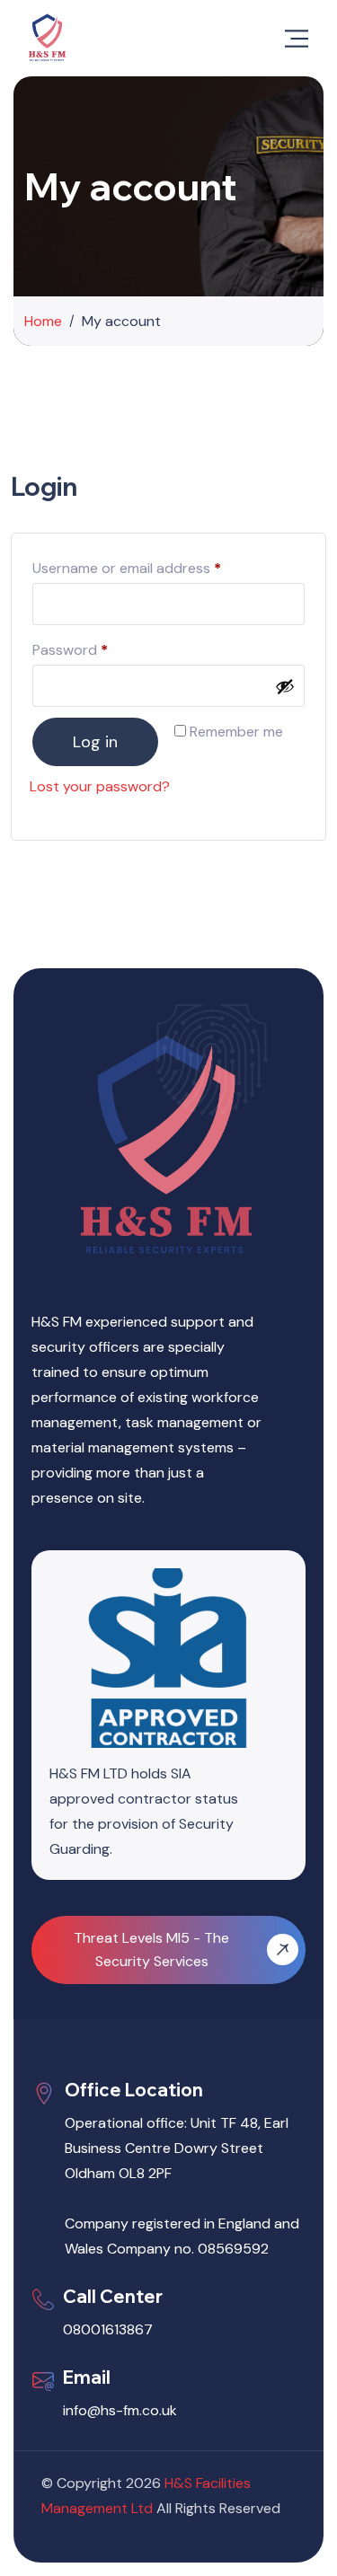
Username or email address (155, 566)
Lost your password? (100, 786)
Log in (95, 742)
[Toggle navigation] (297, 39)
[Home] (47, 38)
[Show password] (285, 686)
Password (99, 648)
